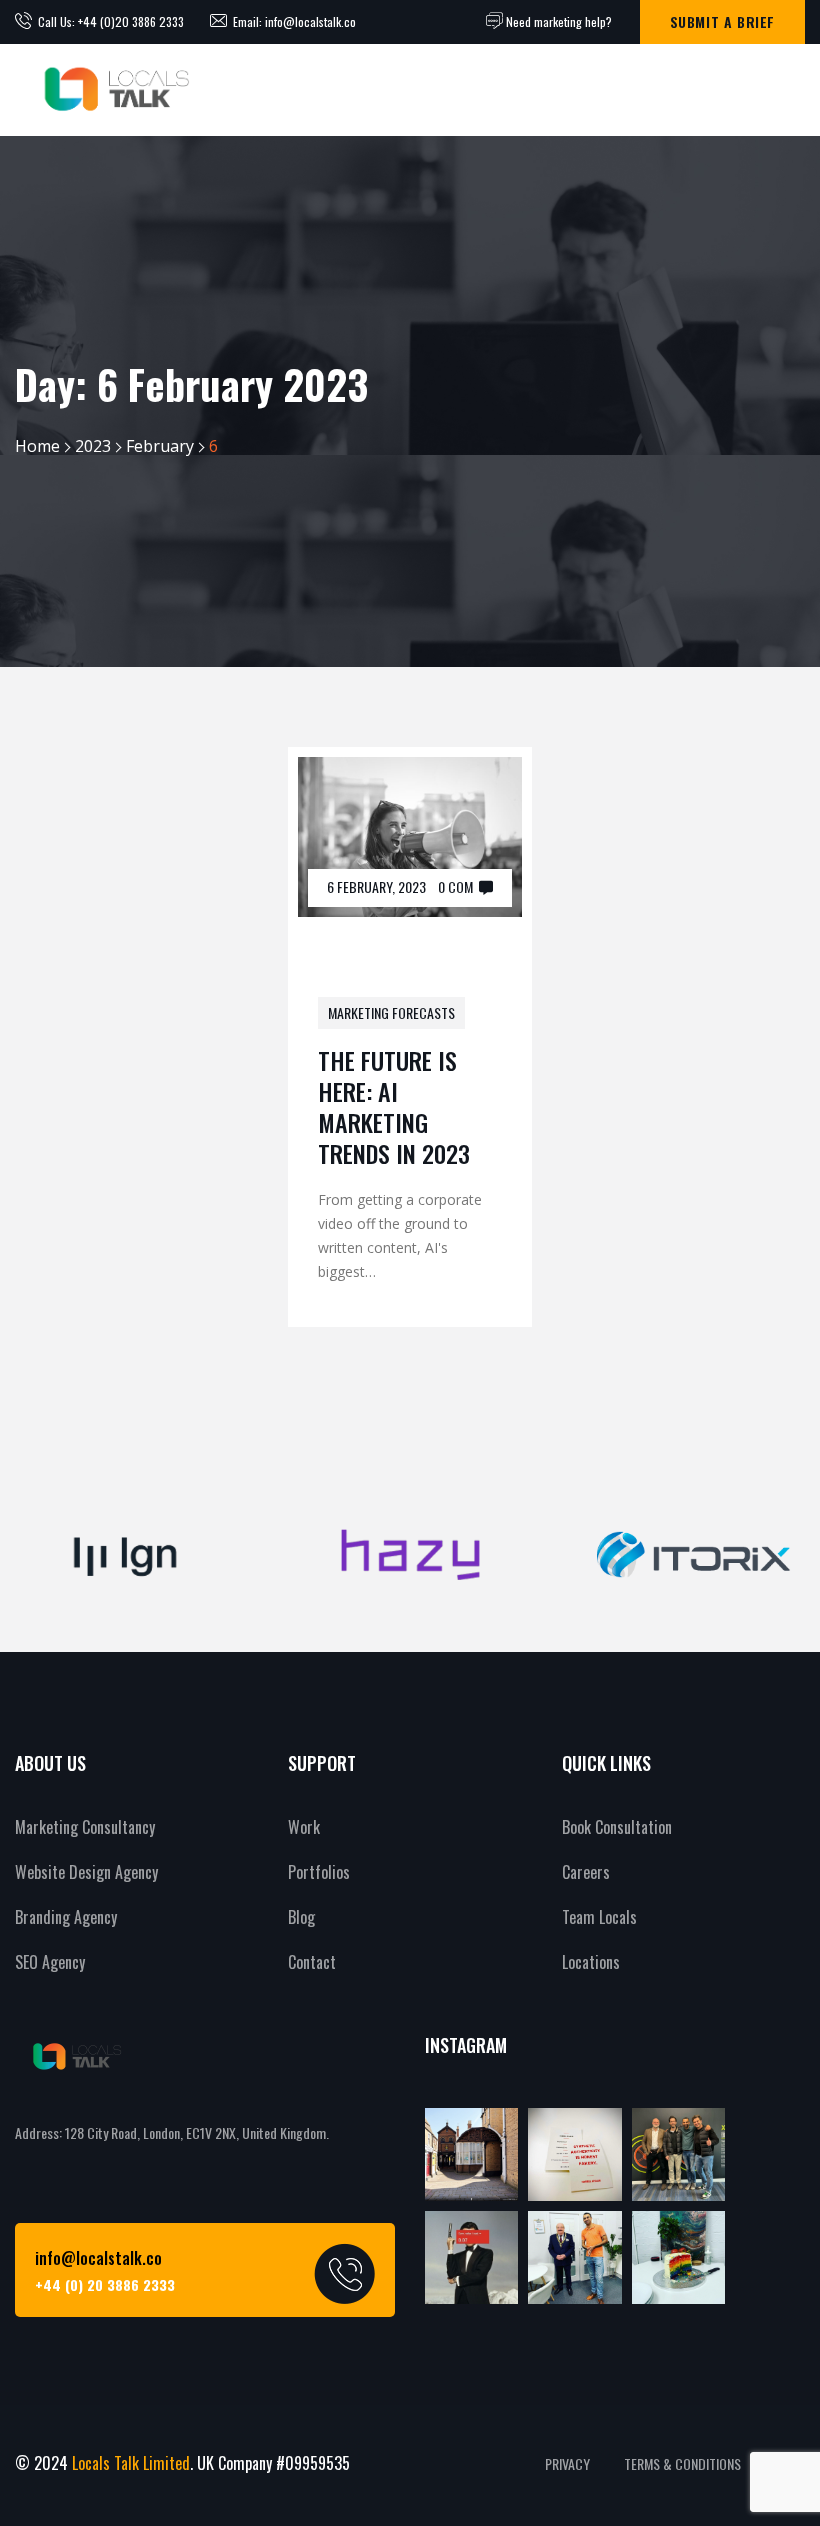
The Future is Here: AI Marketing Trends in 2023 (394, 1107)
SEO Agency (50, 1962)
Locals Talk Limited (131, 2463)
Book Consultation (617, 1827)
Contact (312, 1962)
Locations (591, 1962)
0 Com (455, 886)
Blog (301, 1917)
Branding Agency (66, 1917)
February (160, 446)
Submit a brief (722, 21)
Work (304, 1827)
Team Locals (599, 1917)
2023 (93, 446)
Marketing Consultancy (85, 1827)
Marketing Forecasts (391, 1012)
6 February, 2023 (376, 886)
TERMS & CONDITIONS (682, 2463)
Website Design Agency (86, 1872)
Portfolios (319, 1872)
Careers (586, 1872)
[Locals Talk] (114, 90)
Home (37, 446)
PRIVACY (567, 2463)
